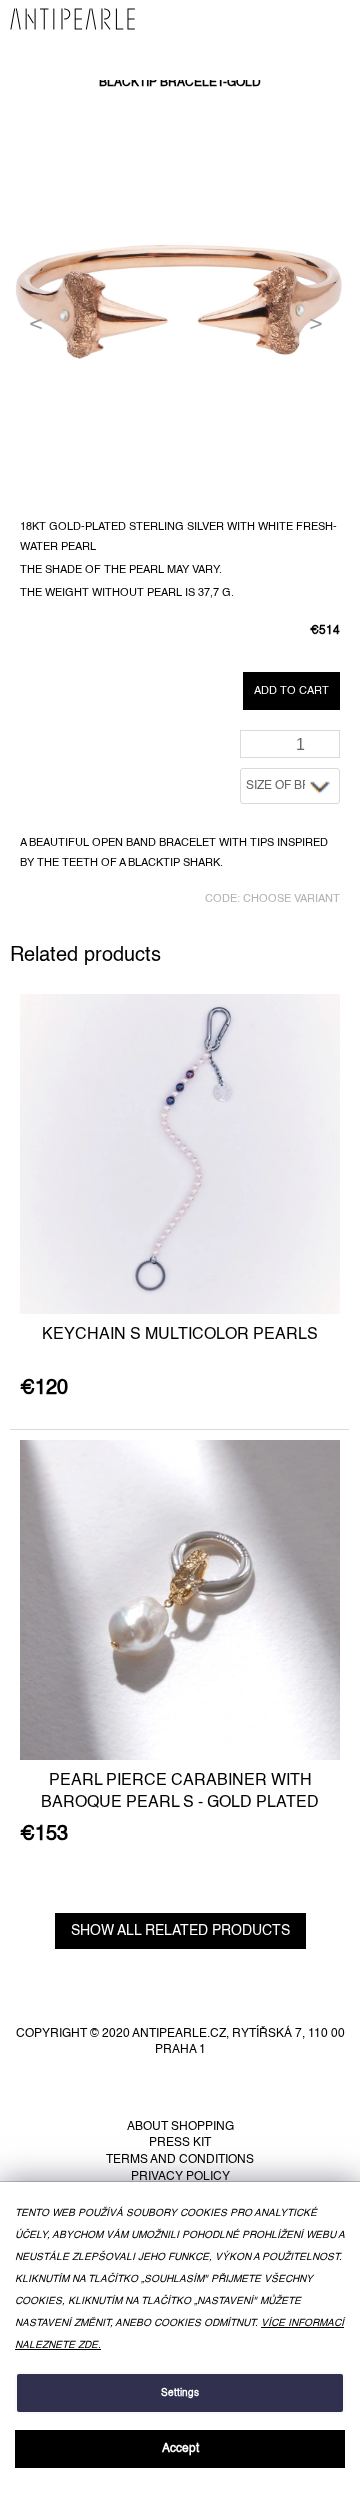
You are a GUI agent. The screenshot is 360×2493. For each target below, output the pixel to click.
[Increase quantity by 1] (328, 737)
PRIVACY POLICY (180, 2177)
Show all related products (180, 1931)
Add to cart (291, 691)
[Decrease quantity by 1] (328, 750)
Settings (180, 2393)
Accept (180, 2449)
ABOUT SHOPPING (180, 2127)
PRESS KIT (180, 2143)
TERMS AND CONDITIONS (180, 2160)
